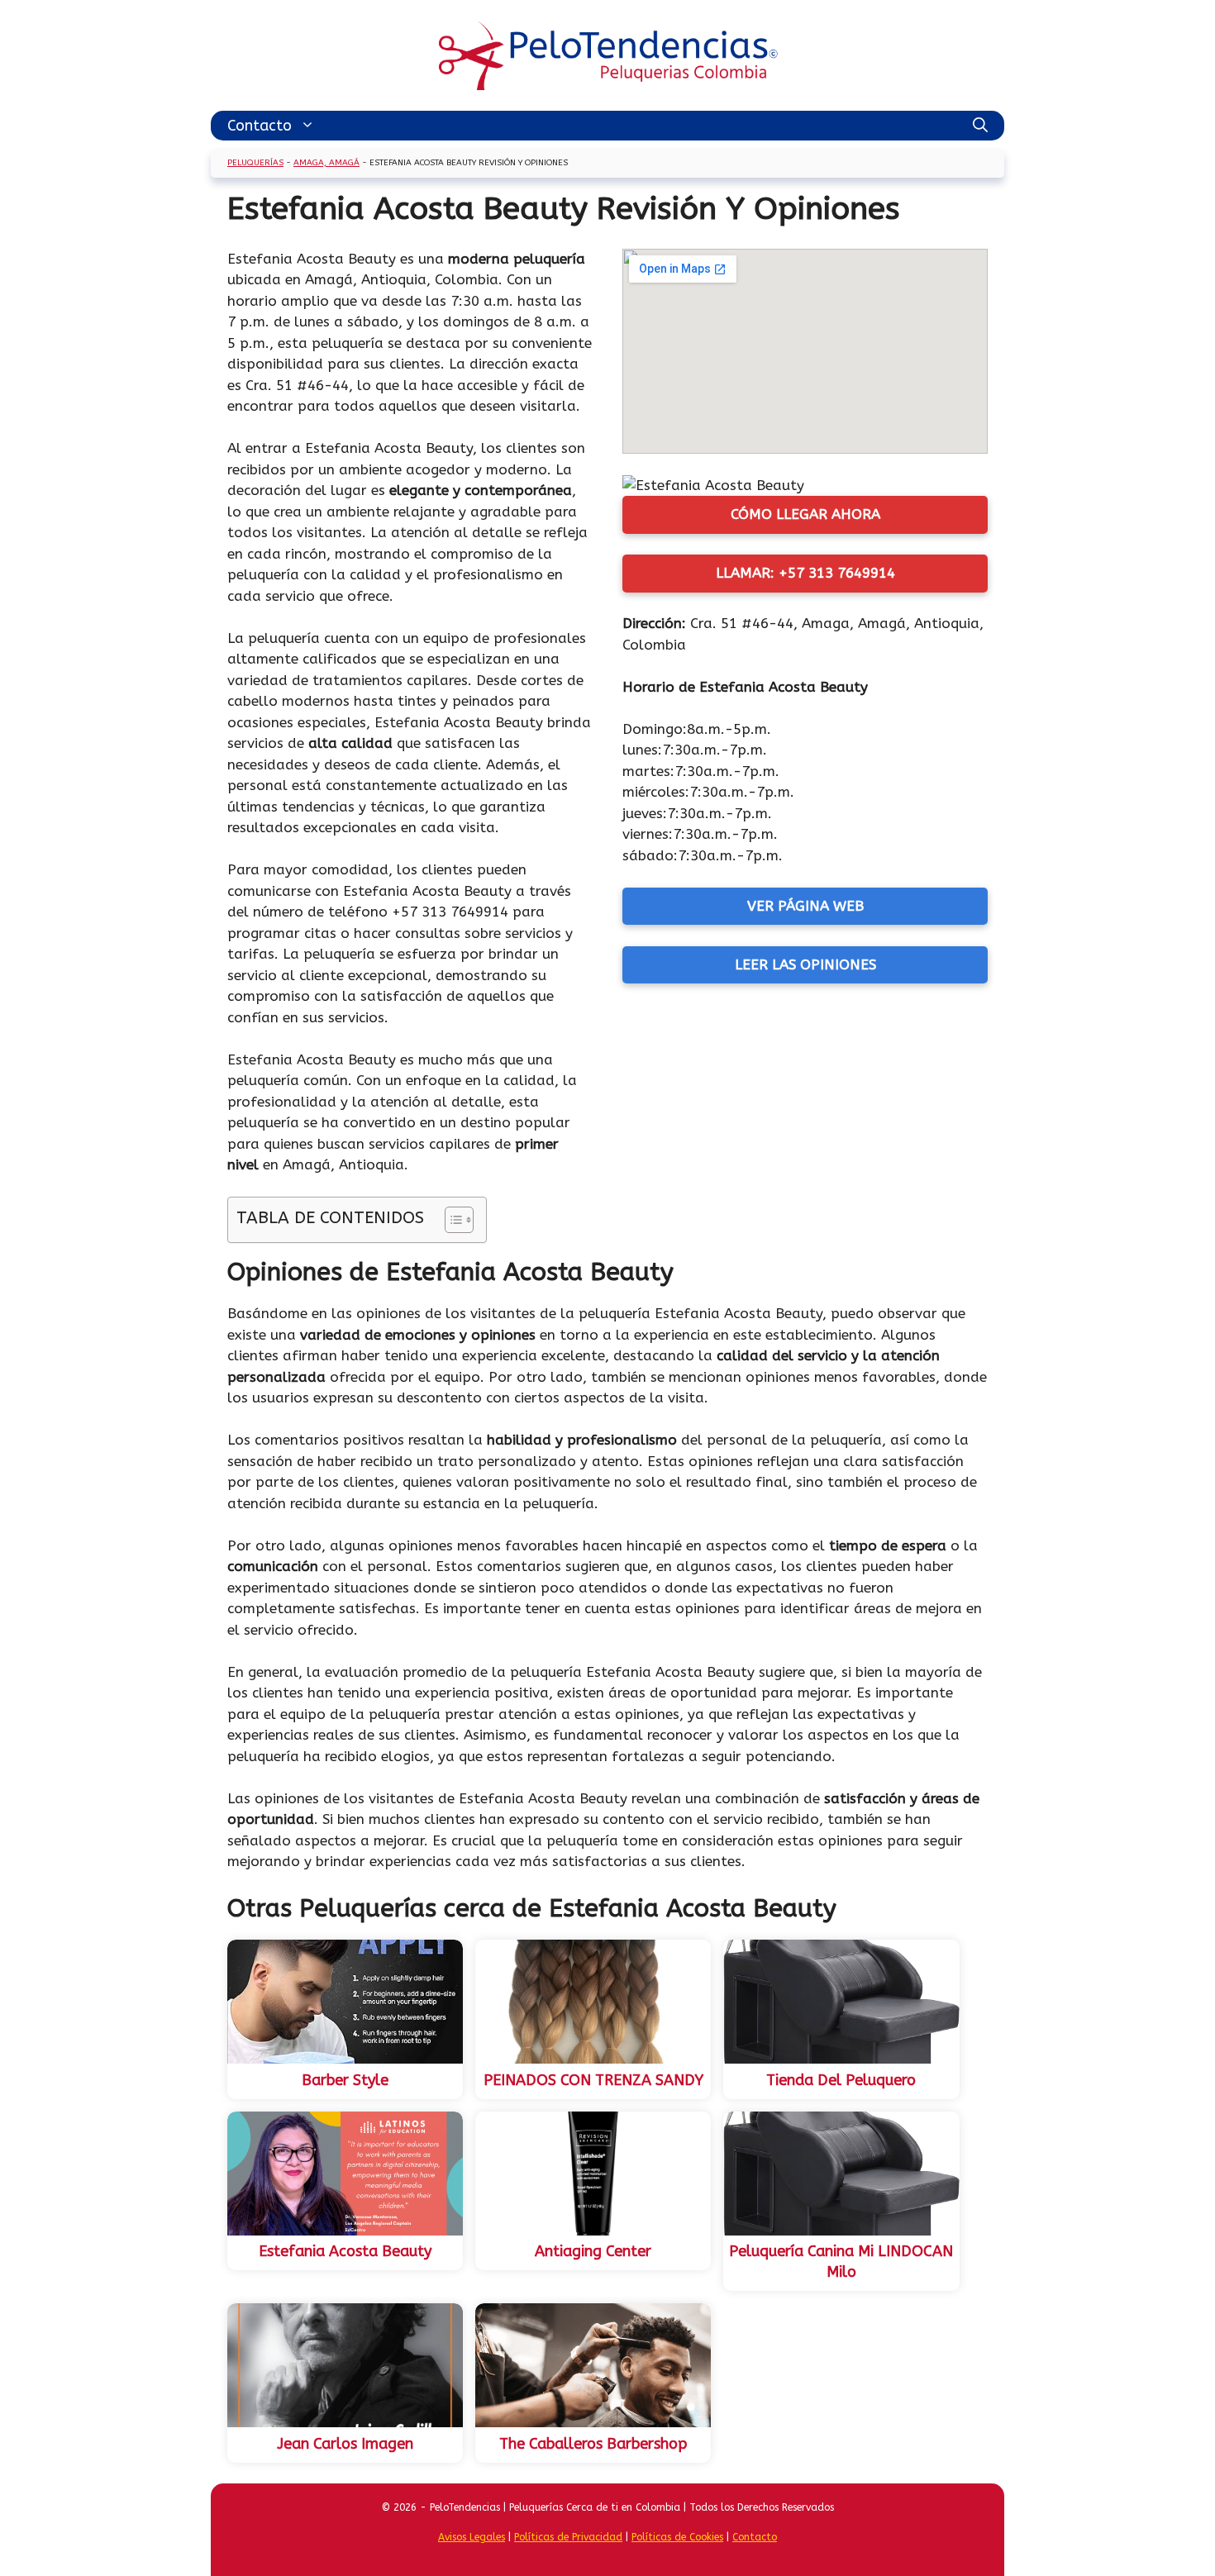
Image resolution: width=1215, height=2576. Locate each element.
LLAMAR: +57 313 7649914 (805, 573)
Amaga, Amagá (326, 163)
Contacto (260, 126)
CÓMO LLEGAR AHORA (805, 514)
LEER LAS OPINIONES (805, 964)
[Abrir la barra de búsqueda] (980, 126)
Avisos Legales (472, 2537)
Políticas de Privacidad (568, 2537)
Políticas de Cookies (677, 2537)
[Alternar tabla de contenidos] (451, 1220)
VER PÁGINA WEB (805, 906)
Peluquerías (255, 163)
